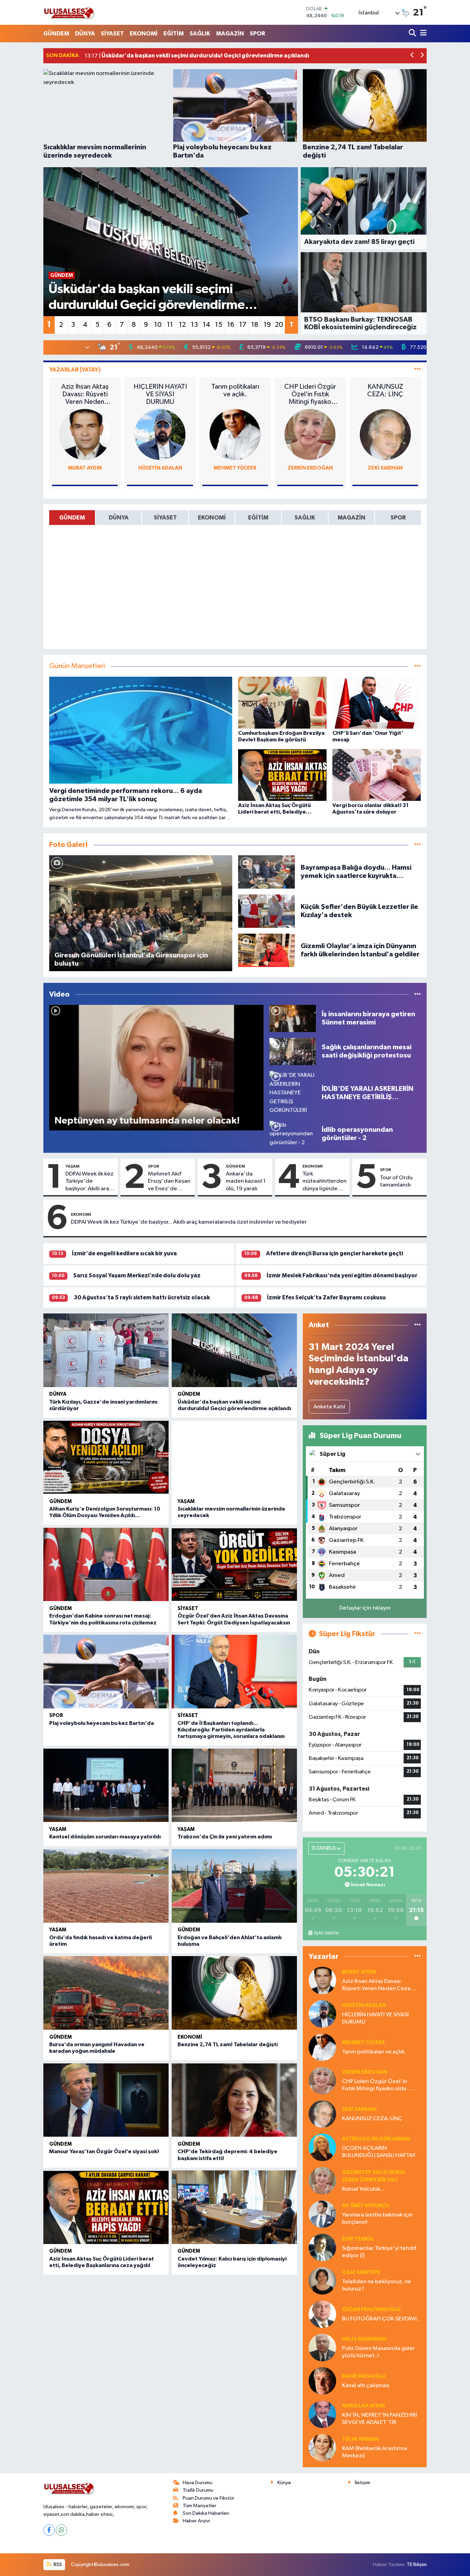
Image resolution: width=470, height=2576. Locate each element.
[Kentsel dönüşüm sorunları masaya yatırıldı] (106, 1785)
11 (170, 325)
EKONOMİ (144, 34)
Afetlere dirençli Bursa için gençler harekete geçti (334, 1253)
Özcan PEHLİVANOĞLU (371, 2310)
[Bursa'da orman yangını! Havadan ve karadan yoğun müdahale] (106, 1993)
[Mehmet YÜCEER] (235, 434)
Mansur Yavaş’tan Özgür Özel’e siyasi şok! (104, 2151)
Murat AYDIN (85, 468)
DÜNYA (85, 34)
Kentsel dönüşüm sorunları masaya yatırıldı (105, 1837)
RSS (57, 2564)
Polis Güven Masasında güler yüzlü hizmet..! (378, 2352)
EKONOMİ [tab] (212, 518)
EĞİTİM (174, 34)
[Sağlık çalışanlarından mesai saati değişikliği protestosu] (293, 1051)
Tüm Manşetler (200, 2506)
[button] (412, 56)
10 (158, 325)
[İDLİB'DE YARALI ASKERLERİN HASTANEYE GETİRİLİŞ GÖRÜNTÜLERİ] (293, 1093)
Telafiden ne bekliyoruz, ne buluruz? (377, 2285)
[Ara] (413, 34)
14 (206, 325)
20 (279, 325)
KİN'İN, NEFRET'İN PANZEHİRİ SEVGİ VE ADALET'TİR (380, 2419)
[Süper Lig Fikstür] (418, 1634)
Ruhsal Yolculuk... (363, 2189)
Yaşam (72, 1166)
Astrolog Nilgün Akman (376, 2139)
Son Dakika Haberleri (206, 2513)
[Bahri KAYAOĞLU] (322, 2381)
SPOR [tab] (398, 518)
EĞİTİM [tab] (258, 518)
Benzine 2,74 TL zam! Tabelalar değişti (228, 2044)
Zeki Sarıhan (385, 468)
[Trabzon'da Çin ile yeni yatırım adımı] (234, 1785)
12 (182, 325)
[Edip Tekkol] (322, 2247)
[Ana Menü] (422, 34)
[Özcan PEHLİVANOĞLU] (322, 2314)
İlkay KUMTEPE (361, 2272)
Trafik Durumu (198, 2490)
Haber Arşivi (196, 2521)
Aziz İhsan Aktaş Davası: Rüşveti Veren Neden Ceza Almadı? (85, 394)
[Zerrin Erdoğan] (310, 434)
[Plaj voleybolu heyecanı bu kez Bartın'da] (106, 1672)
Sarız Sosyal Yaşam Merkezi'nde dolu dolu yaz (137, 1275)
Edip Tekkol (358, 2239)
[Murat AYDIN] (85, 434)
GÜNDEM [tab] (72, 518)
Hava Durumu (197, 2483)
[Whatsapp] (61, 2530)
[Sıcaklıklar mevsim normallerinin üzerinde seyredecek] (234, 1430)
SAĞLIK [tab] (305, 518)
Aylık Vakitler (327, 1933)
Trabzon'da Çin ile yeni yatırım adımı (225, 1837)
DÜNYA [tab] (119, 518)
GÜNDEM (56, 34)
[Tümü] (418, 1325)
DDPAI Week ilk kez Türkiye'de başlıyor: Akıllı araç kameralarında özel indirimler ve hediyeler (89, 1182)
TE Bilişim (417, 2564)
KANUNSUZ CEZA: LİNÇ (385, 390)
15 (219, 325)
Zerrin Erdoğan (310, 468)
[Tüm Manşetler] (418, 666)
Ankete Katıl (329, 1407)
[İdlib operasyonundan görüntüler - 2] (293, 1134)
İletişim (362, 2483)
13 (194, 325)
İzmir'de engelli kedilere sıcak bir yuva (124, 1253)
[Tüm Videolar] (418, 994)
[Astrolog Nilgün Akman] (322, 2147)
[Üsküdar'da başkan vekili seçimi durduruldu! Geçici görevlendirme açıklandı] (234, 1350)
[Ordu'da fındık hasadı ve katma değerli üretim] (106, 1886)
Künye (284, 2483)
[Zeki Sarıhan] (385, 434)
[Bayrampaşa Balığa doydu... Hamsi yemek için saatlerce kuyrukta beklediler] (267, 872)
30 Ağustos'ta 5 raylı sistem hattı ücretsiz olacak (142, 1297)
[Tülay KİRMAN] (322, 2448)
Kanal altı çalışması (366, 2386)
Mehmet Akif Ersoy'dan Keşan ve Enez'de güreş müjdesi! (169, 1182)
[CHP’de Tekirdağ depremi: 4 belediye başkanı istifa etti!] (234, 2100)
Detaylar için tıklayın (365, 1608)
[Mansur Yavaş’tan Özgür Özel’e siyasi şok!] (106, 2100)
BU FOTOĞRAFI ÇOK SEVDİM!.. (381, 2319)
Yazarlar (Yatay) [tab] (75, 370)
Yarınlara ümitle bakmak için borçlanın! (377, 2219)
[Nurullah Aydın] (322, 2414)
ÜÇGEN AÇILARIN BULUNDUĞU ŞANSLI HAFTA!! (379, 2152)
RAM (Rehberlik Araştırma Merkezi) (375, 2452)
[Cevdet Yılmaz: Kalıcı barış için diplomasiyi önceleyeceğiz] (234, 2207)
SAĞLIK (200, 34)
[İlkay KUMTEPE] (322, 2281)
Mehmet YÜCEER (235, 468)
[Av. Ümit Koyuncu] (322, 2214)
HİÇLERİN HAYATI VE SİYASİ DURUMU (160, 394)
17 (243, 325)
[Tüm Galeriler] (418, 845)
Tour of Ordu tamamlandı (396, 1181)
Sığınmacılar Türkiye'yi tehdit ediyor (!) (379, 2252)
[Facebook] (49, 2530)
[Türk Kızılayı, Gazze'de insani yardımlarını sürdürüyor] (106, 1350)
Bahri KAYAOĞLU (364, 2376)
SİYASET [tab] (165, 518)
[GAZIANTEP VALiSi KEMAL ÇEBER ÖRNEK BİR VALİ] (322, 2181)
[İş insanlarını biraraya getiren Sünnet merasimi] (293, 1018)
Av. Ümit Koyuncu (365, 2206)
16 (231, 325)
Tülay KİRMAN (360, 2439)
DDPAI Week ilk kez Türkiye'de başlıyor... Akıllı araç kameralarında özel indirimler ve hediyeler (189, 1222)
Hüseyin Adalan (160, 468)
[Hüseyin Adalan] (160, 434)
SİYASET (112, 34)
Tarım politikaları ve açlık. (235, 390)
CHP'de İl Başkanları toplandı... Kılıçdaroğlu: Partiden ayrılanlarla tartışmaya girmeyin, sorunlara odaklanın (231, 1730)
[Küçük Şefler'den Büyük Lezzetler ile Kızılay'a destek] (267, 911)
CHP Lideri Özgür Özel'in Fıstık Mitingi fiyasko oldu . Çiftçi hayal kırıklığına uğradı (310, 394)
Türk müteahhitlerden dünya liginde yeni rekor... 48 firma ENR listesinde (324, 1182)
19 (267, 325)
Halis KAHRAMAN (364, 2339)
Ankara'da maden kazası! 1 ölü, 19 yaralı (246, 1181)
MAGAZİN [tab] (351, 518)
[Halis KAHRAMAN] (322, 2347)
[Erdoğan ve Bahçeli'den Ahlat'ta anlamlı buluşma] (234, 1886)
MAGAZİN (230, 34)
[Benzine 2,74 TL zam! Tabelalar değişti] (234, 1993)
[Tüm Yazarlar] (418, 370)
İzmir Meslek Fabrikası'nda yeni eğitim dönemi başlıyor (342, 1275)
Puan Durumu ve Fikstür (209, 2498)
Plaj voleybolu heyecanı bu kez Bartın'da (102, 1723)
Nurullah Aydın (363, 2406)
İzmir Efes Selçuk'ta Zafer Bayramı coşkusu (326, 1297)
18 (255, 325)
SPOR (257, 34)
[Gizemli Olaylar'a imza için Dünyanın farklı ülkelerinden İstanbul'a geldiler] (267, 950)
